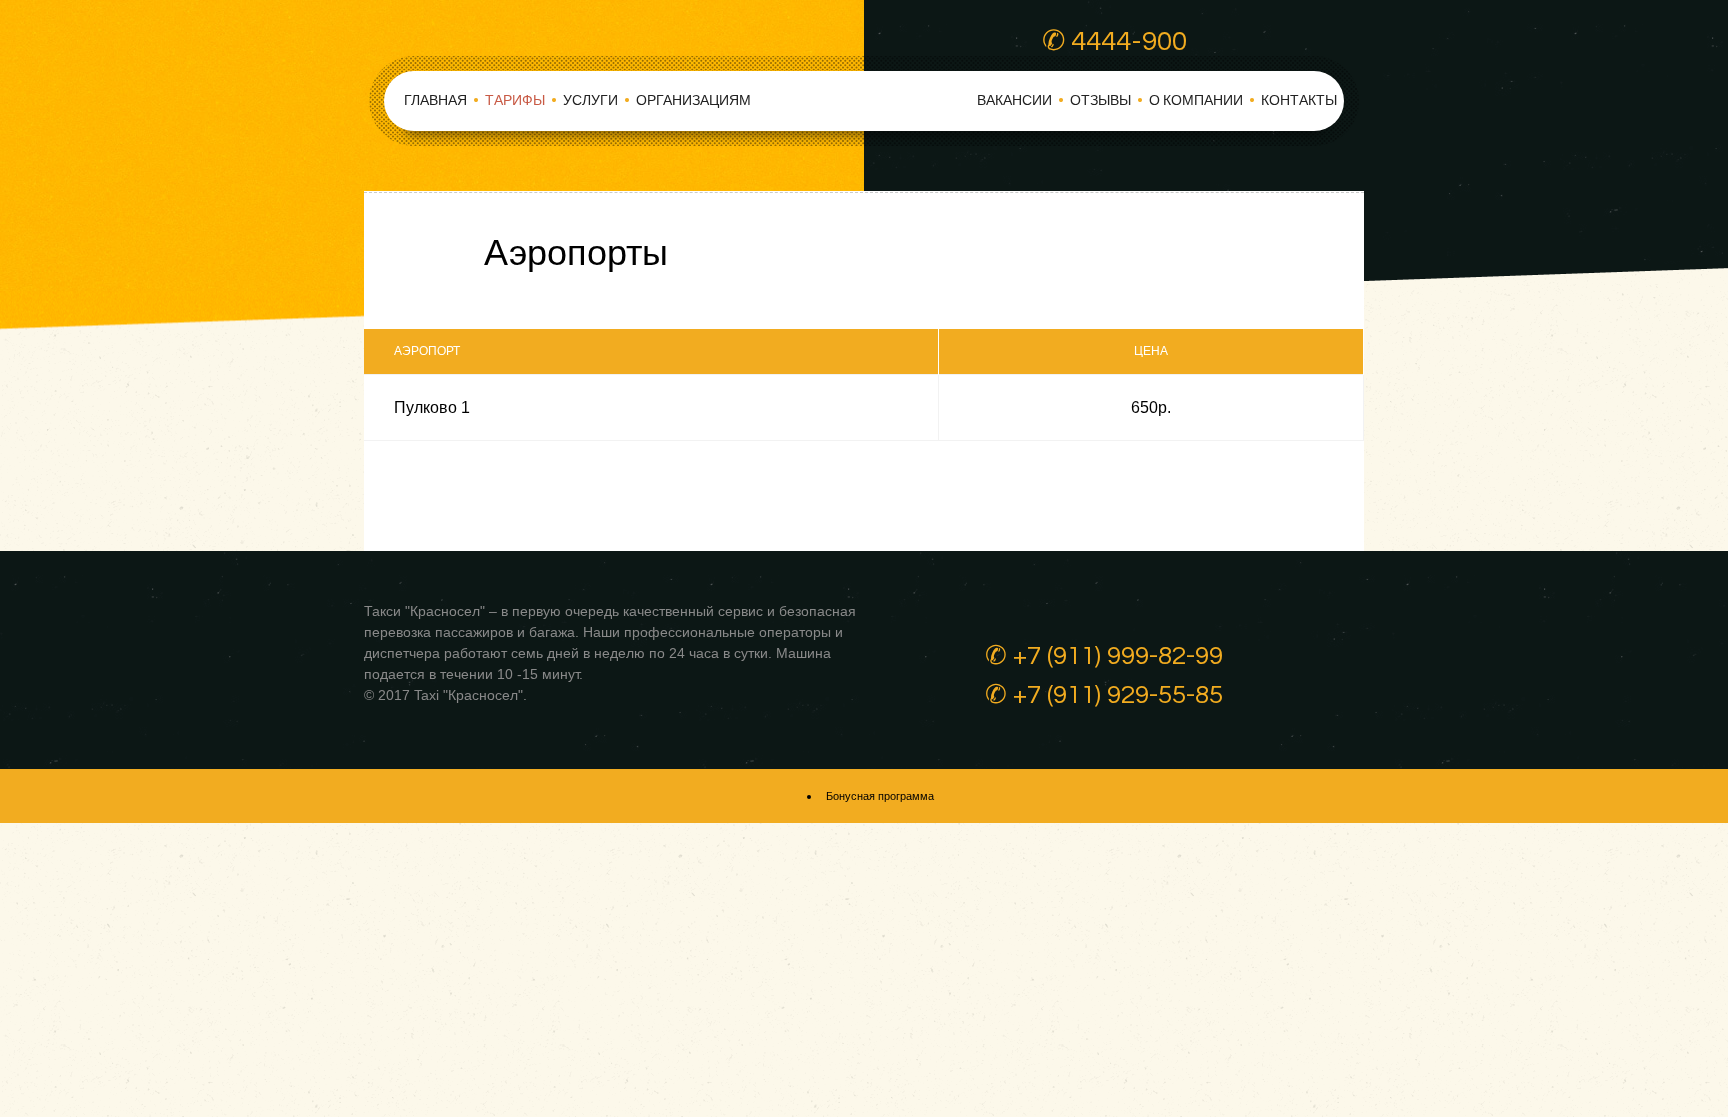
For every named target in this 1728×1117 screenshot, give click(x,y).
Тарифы (515, 101)
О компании (1196, 101)
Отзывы (1100, 101)
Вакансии (1014, 101)
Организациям (693, 101)
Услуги (590, 101)
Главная (435, 101)
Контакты (1299, 101)
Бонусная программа (880, 796)
